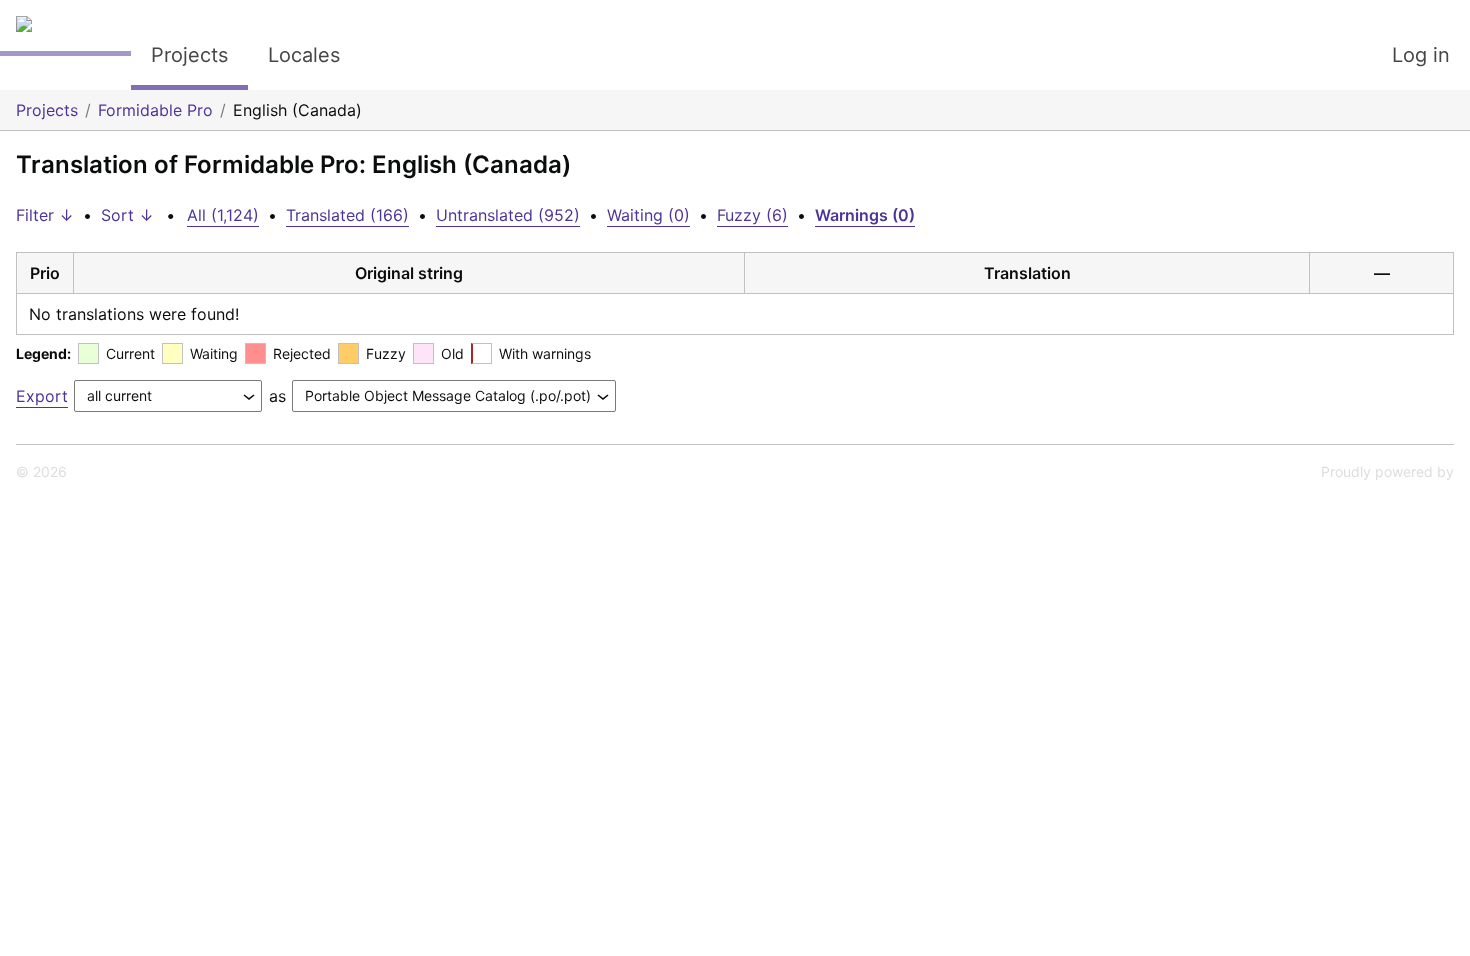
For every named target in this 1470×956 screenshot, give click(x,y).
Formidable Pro (155, 110)
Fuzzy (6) (752, 215)
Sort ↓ (127, 215)
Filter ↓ (45, 215)
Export (42, 396)
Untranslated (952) (508, 215)
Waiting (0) (648, 215)
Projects (189, 55)
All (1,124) (223, 215)
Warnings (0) (865, 215)
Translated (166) (347, 215)
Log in (1421, 55)
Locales (304, 55)
